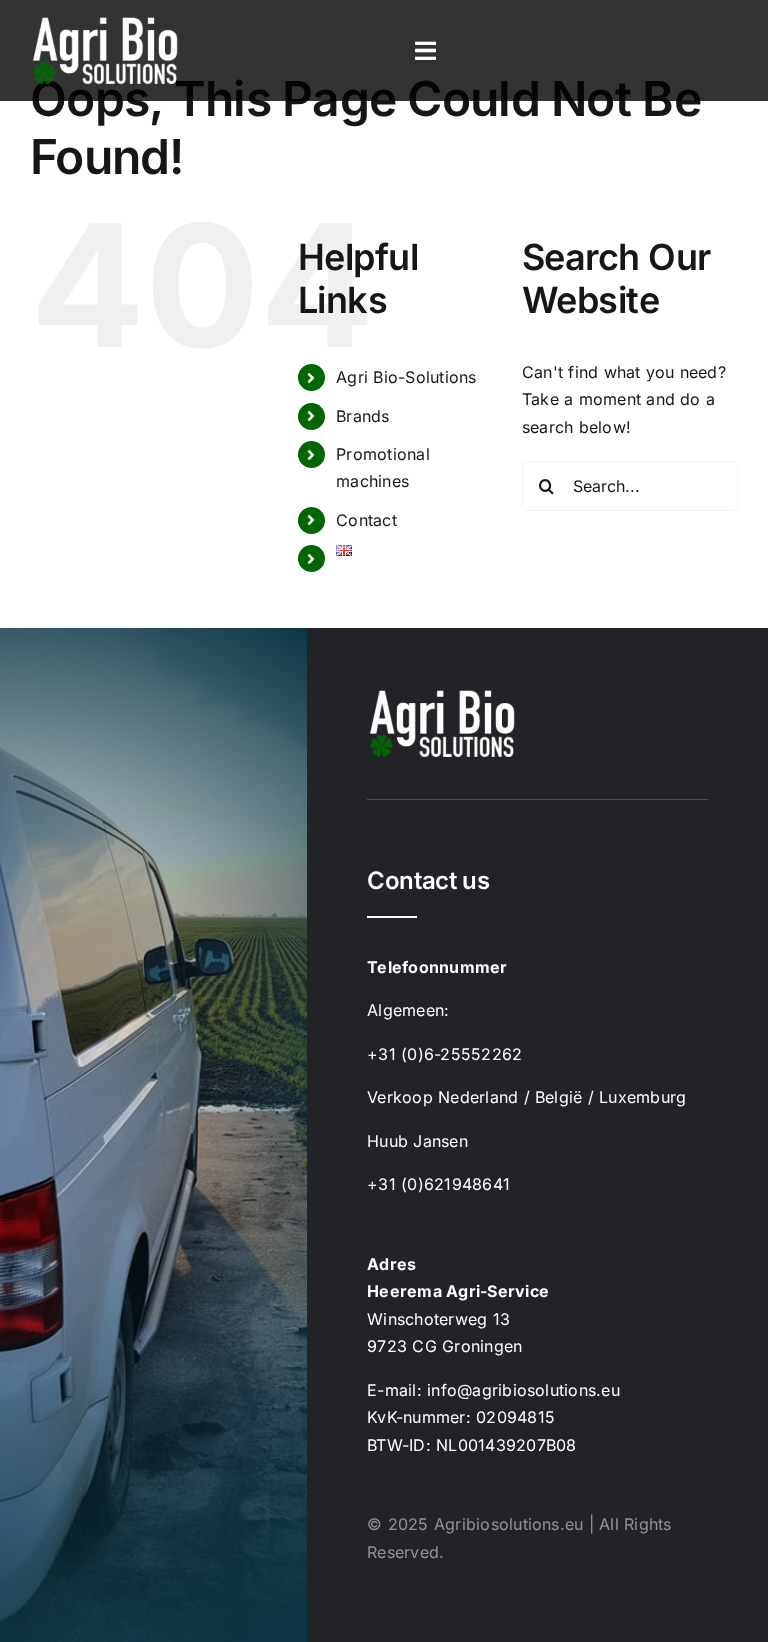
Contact (366, 520)
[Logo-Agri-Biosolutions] (105, 23)
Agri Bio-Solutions (406, 377)
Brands (362, 416)
